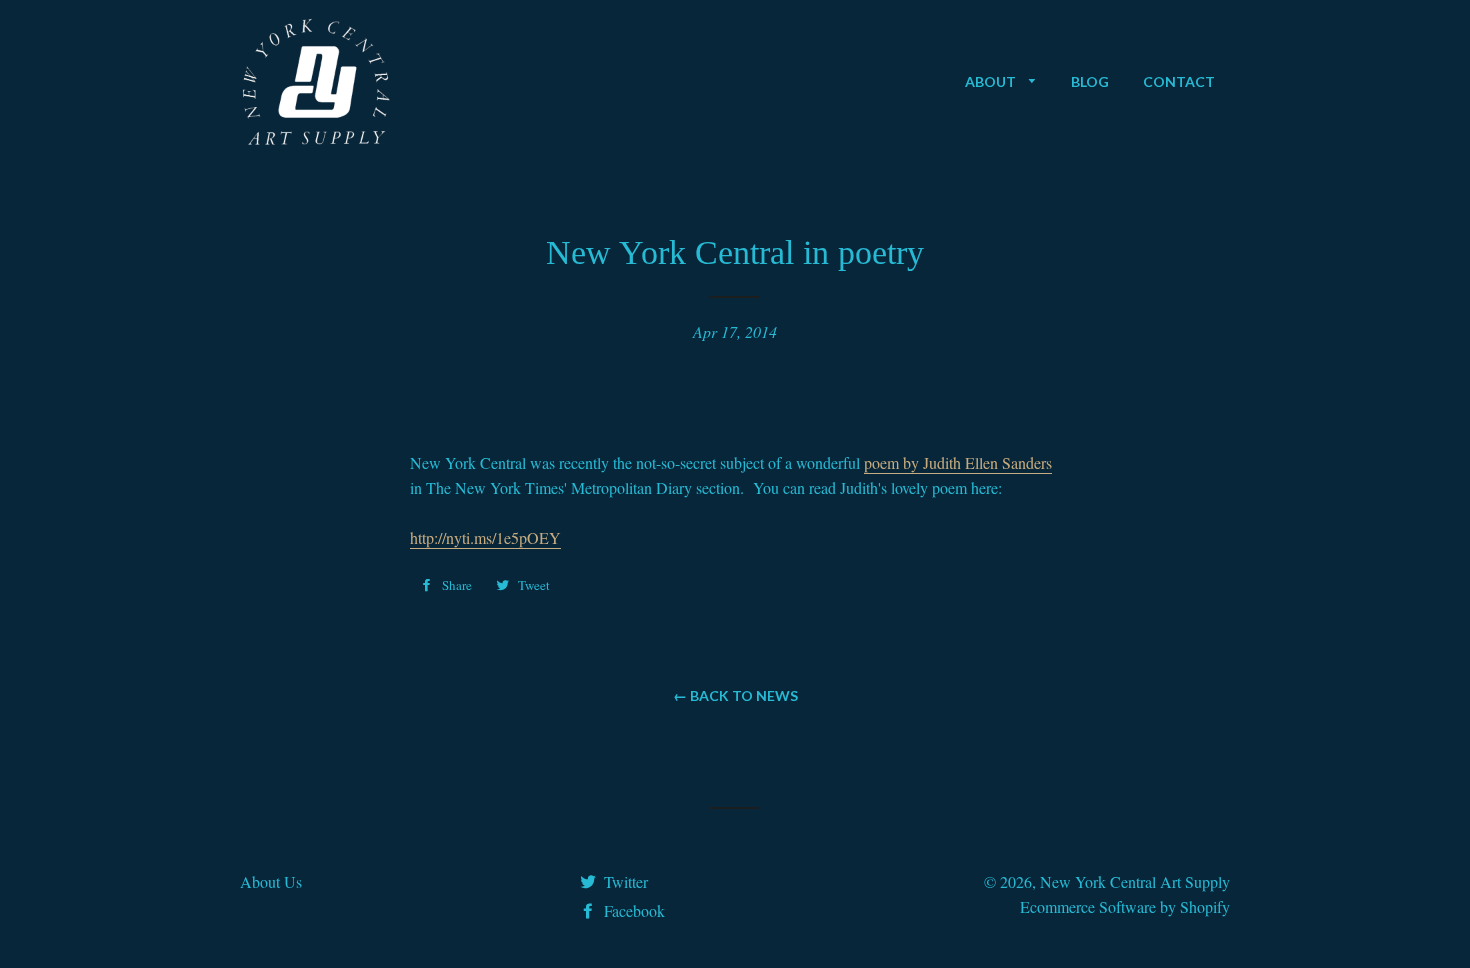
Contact (1179, 81)
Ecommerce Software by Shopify (1125, 906)
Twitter (624, 881)
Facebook (632, 910)
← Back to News (735, 695)
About (992, 81)
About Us (271, 881)
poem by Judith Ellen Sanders (958, 462)
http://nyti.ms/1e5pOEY (485, 537)
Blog (1090, 81)
